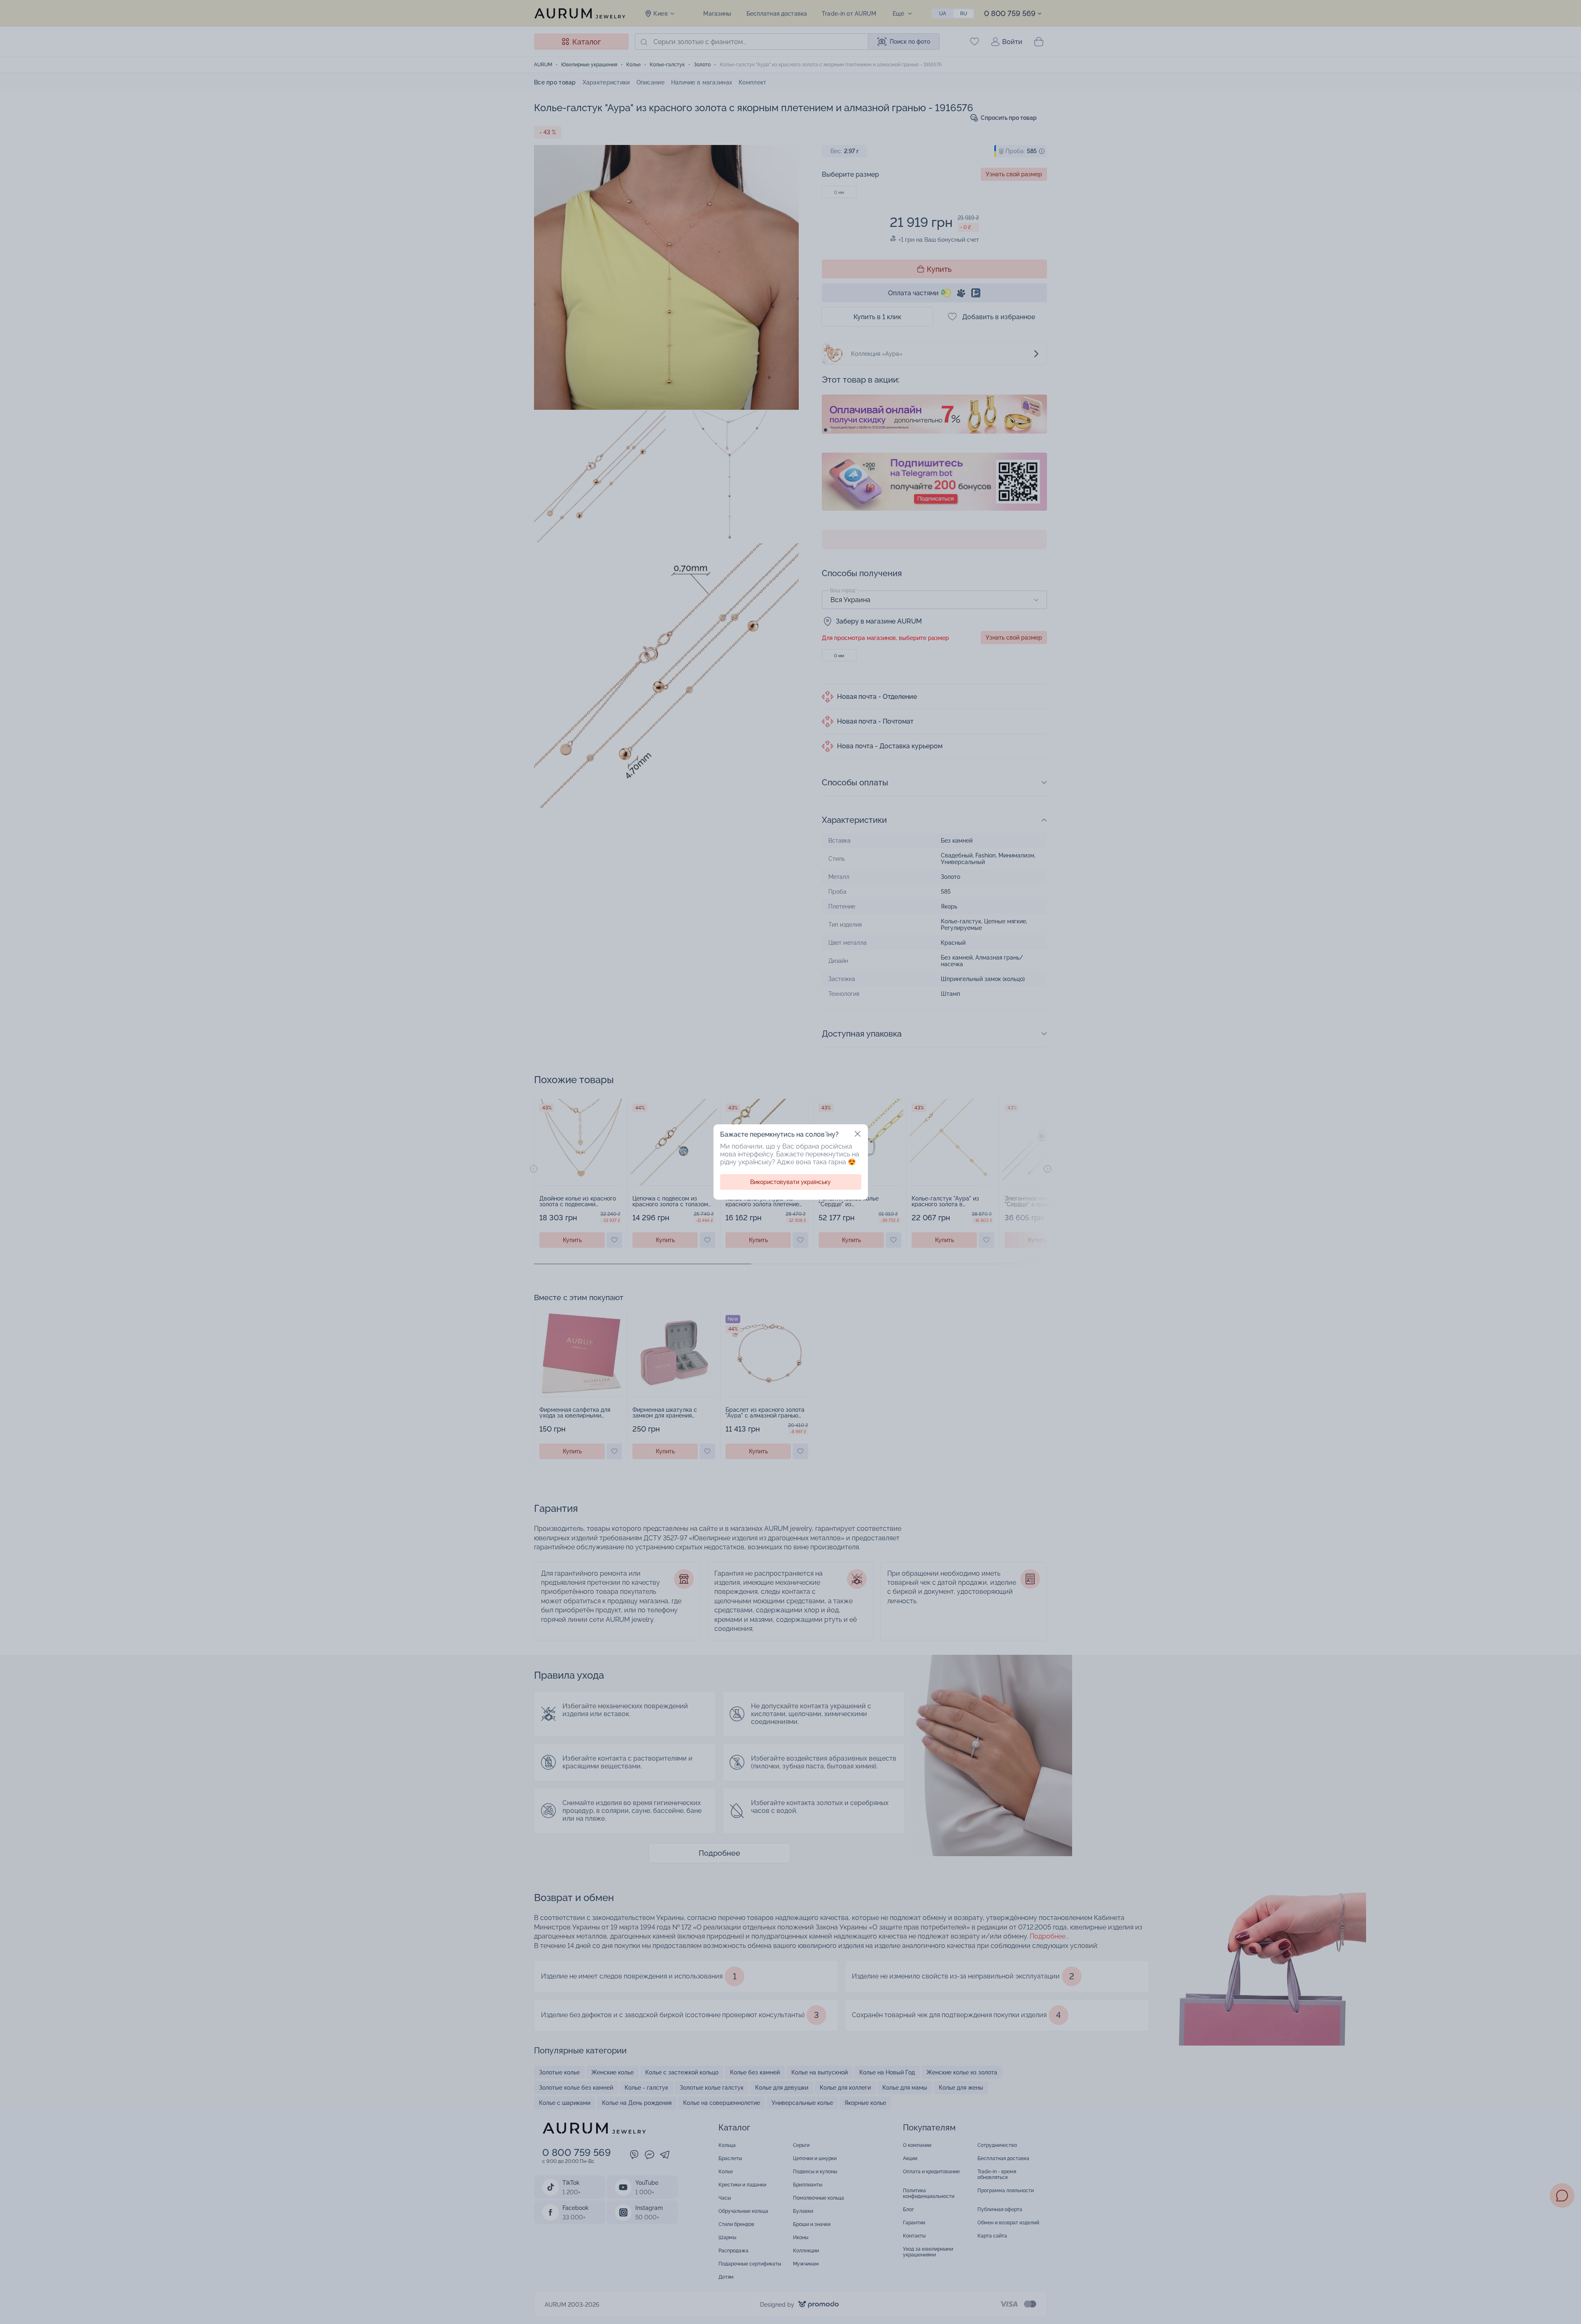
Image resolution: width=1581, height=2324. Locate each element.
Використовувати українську (790, 1182)
